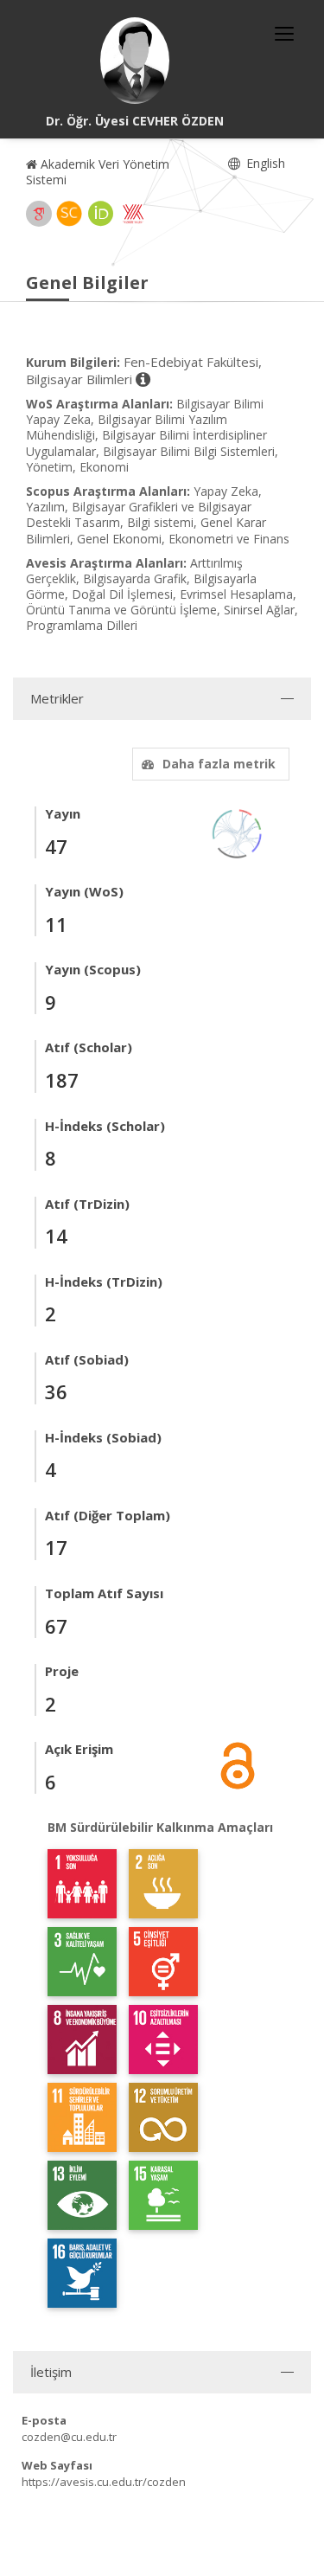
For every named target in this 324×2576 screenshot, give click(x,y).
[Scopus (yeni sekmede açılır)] (69, 214)
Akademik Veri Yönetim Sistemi (98, 172)
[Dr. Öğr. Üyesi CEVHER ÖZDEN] (135, 61)
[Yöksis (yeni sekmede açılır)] (133, 214)
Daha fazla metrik (219, 764)
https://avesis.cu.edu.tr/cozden (104, 2482)
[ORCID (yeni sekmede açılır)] (101, 214)
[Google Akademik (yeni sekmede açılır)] (39, 214)
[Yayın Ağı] (238, 832)
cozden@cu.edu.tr (69, 2437)
